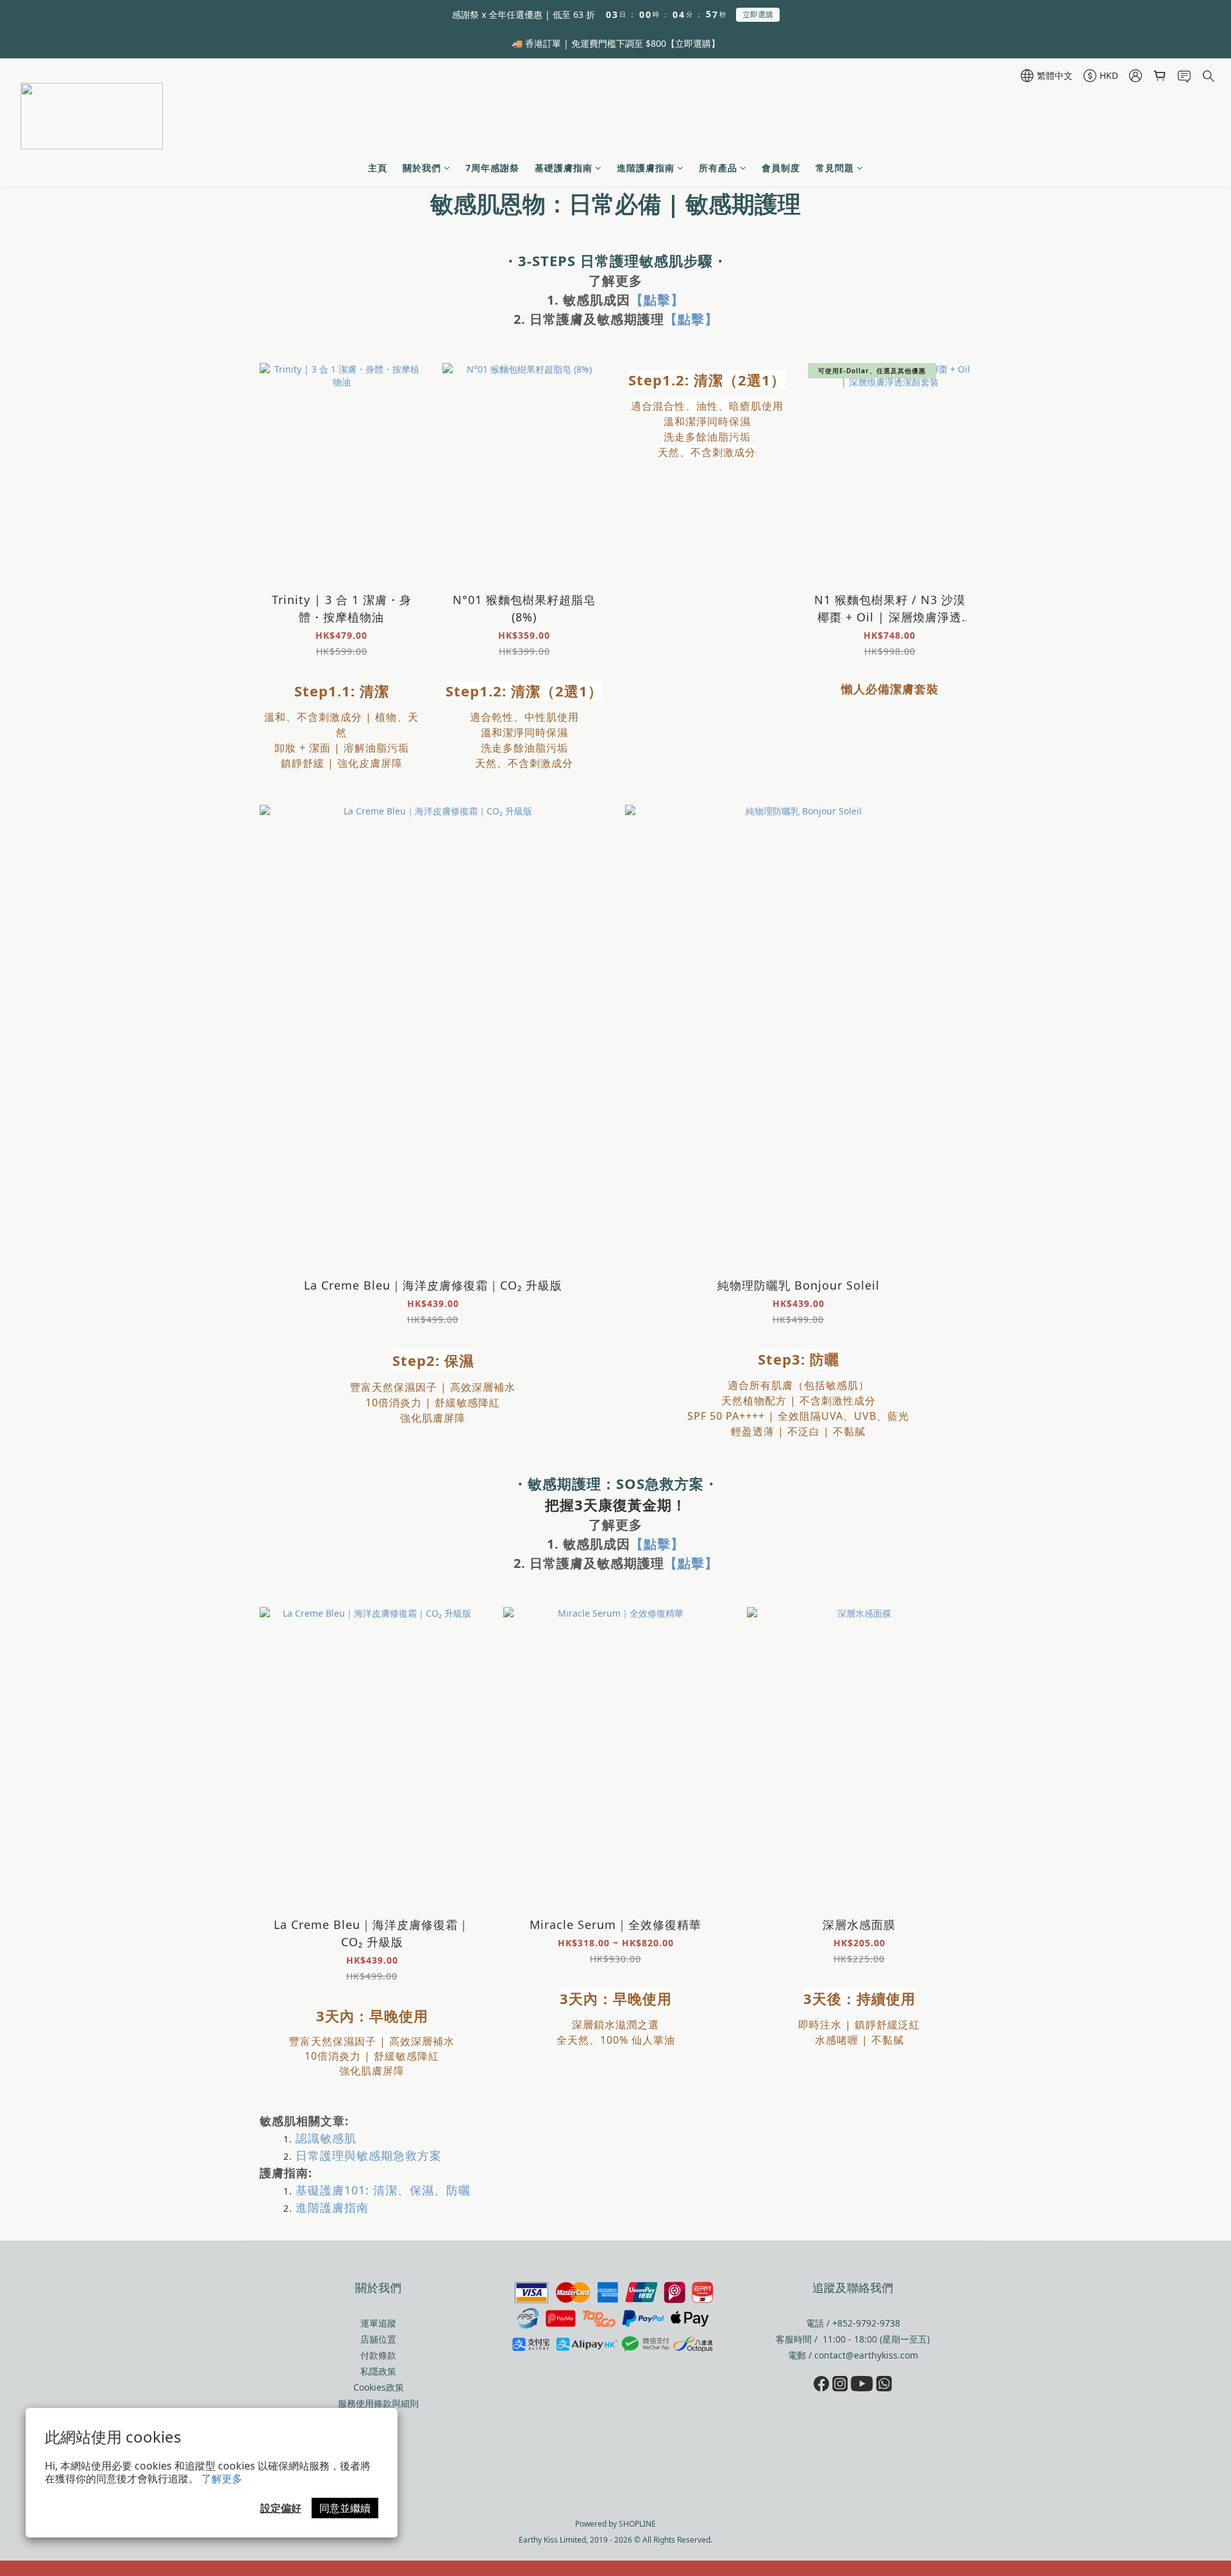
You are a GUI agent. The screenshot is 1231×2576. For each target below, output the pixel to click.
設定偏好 (281, 2508)
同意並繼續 (345, 2508)
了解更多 (222, 2479)
